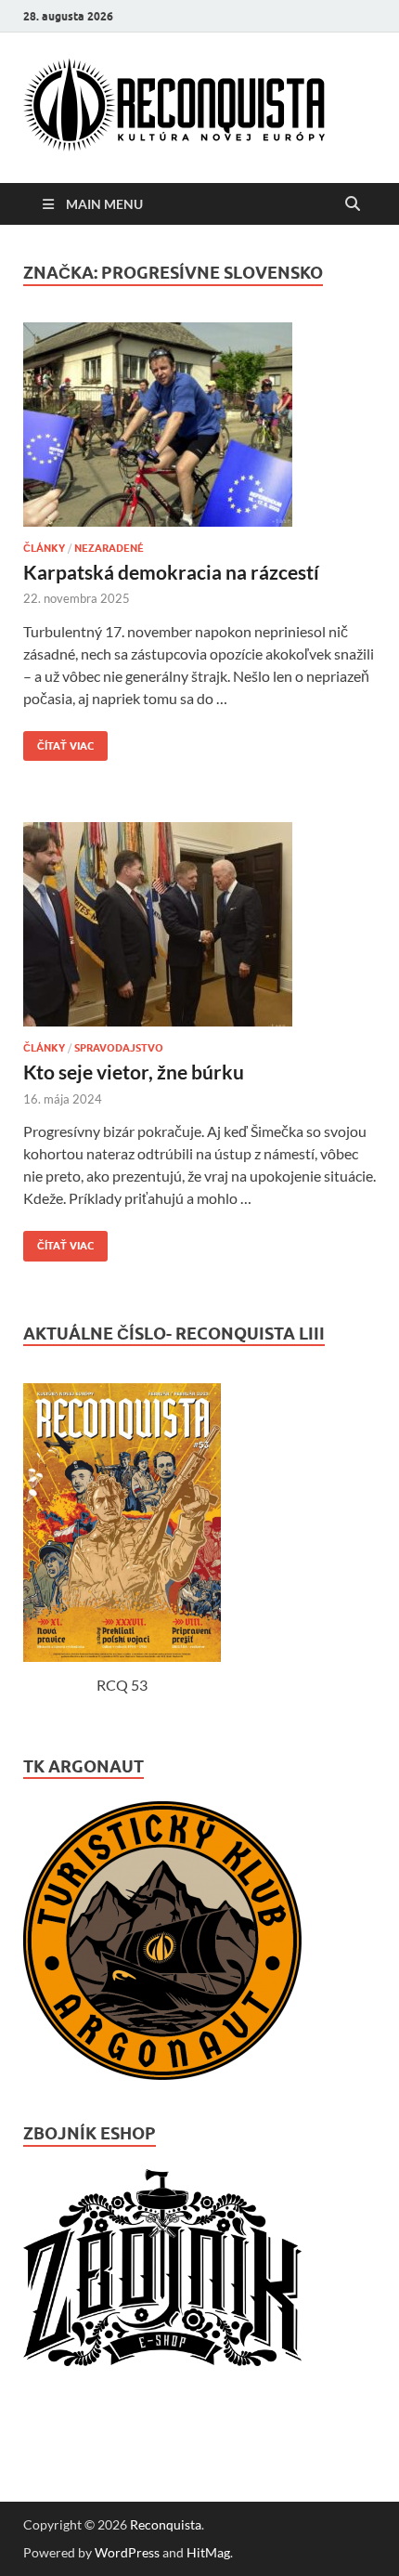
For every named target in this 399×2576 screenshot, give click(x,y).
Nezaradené (109, 548)
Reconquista (166, 2524)
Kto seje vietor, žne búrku (134, 1072)
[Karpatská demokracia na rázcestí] (199, 432)
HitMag (208, 2552)
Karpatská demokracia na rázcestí (171, 572)
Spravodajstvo (119, 1048)
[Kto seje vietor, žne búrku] (199, 932)
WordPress (127, 2552)
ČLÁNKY (44, 548)
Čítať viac (58, 742)
